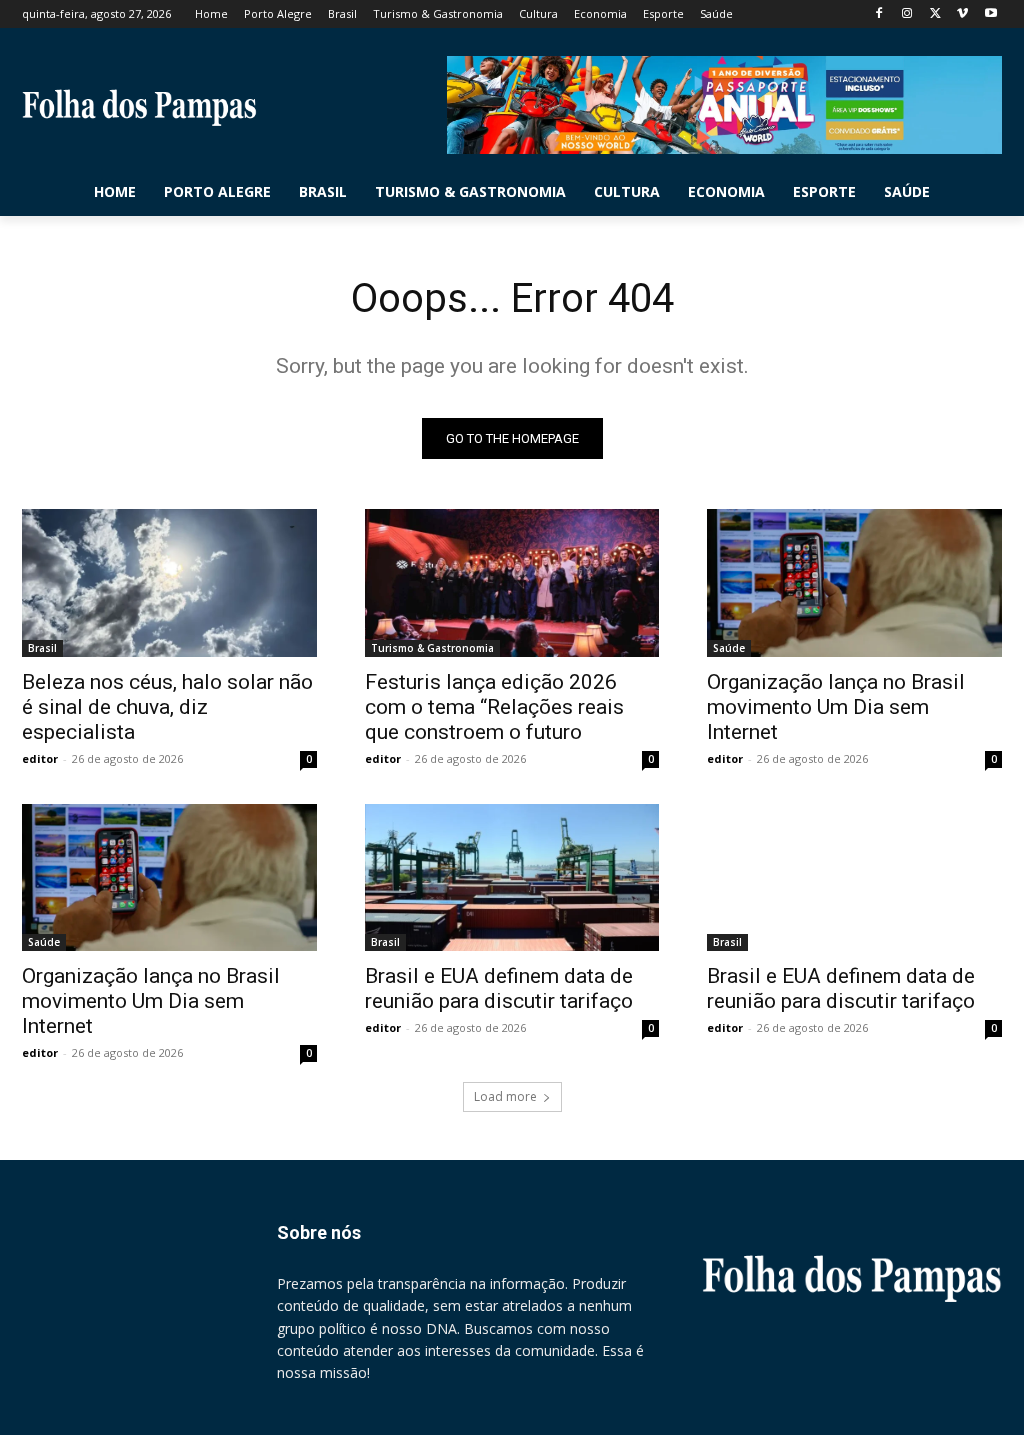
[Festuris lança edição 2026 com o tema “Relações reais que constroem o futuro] (512, 582)
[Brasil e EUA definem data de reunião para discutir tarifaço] (512, 877)
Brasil (42, 648)
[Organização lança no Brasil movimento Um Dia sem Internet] (854, 582)
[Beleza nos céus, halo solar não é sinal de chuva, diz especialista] (169, 582)
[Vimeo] (962, 14)
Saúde (729, 648)
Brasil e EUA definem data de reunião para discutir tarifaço (499, 988)
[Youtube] (990, 14)
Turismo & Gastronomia (432, 648)
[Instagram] (907, 14)
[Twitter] (935, 14)
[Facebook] (879, 14)
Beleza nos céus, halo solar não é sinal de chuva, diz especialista (167, 707)
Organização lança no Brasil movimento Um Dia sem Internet (836, 707)
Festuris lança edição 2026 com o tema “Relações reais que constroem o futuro (494, 707)
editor (40, 758)
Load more (505, 1096)
